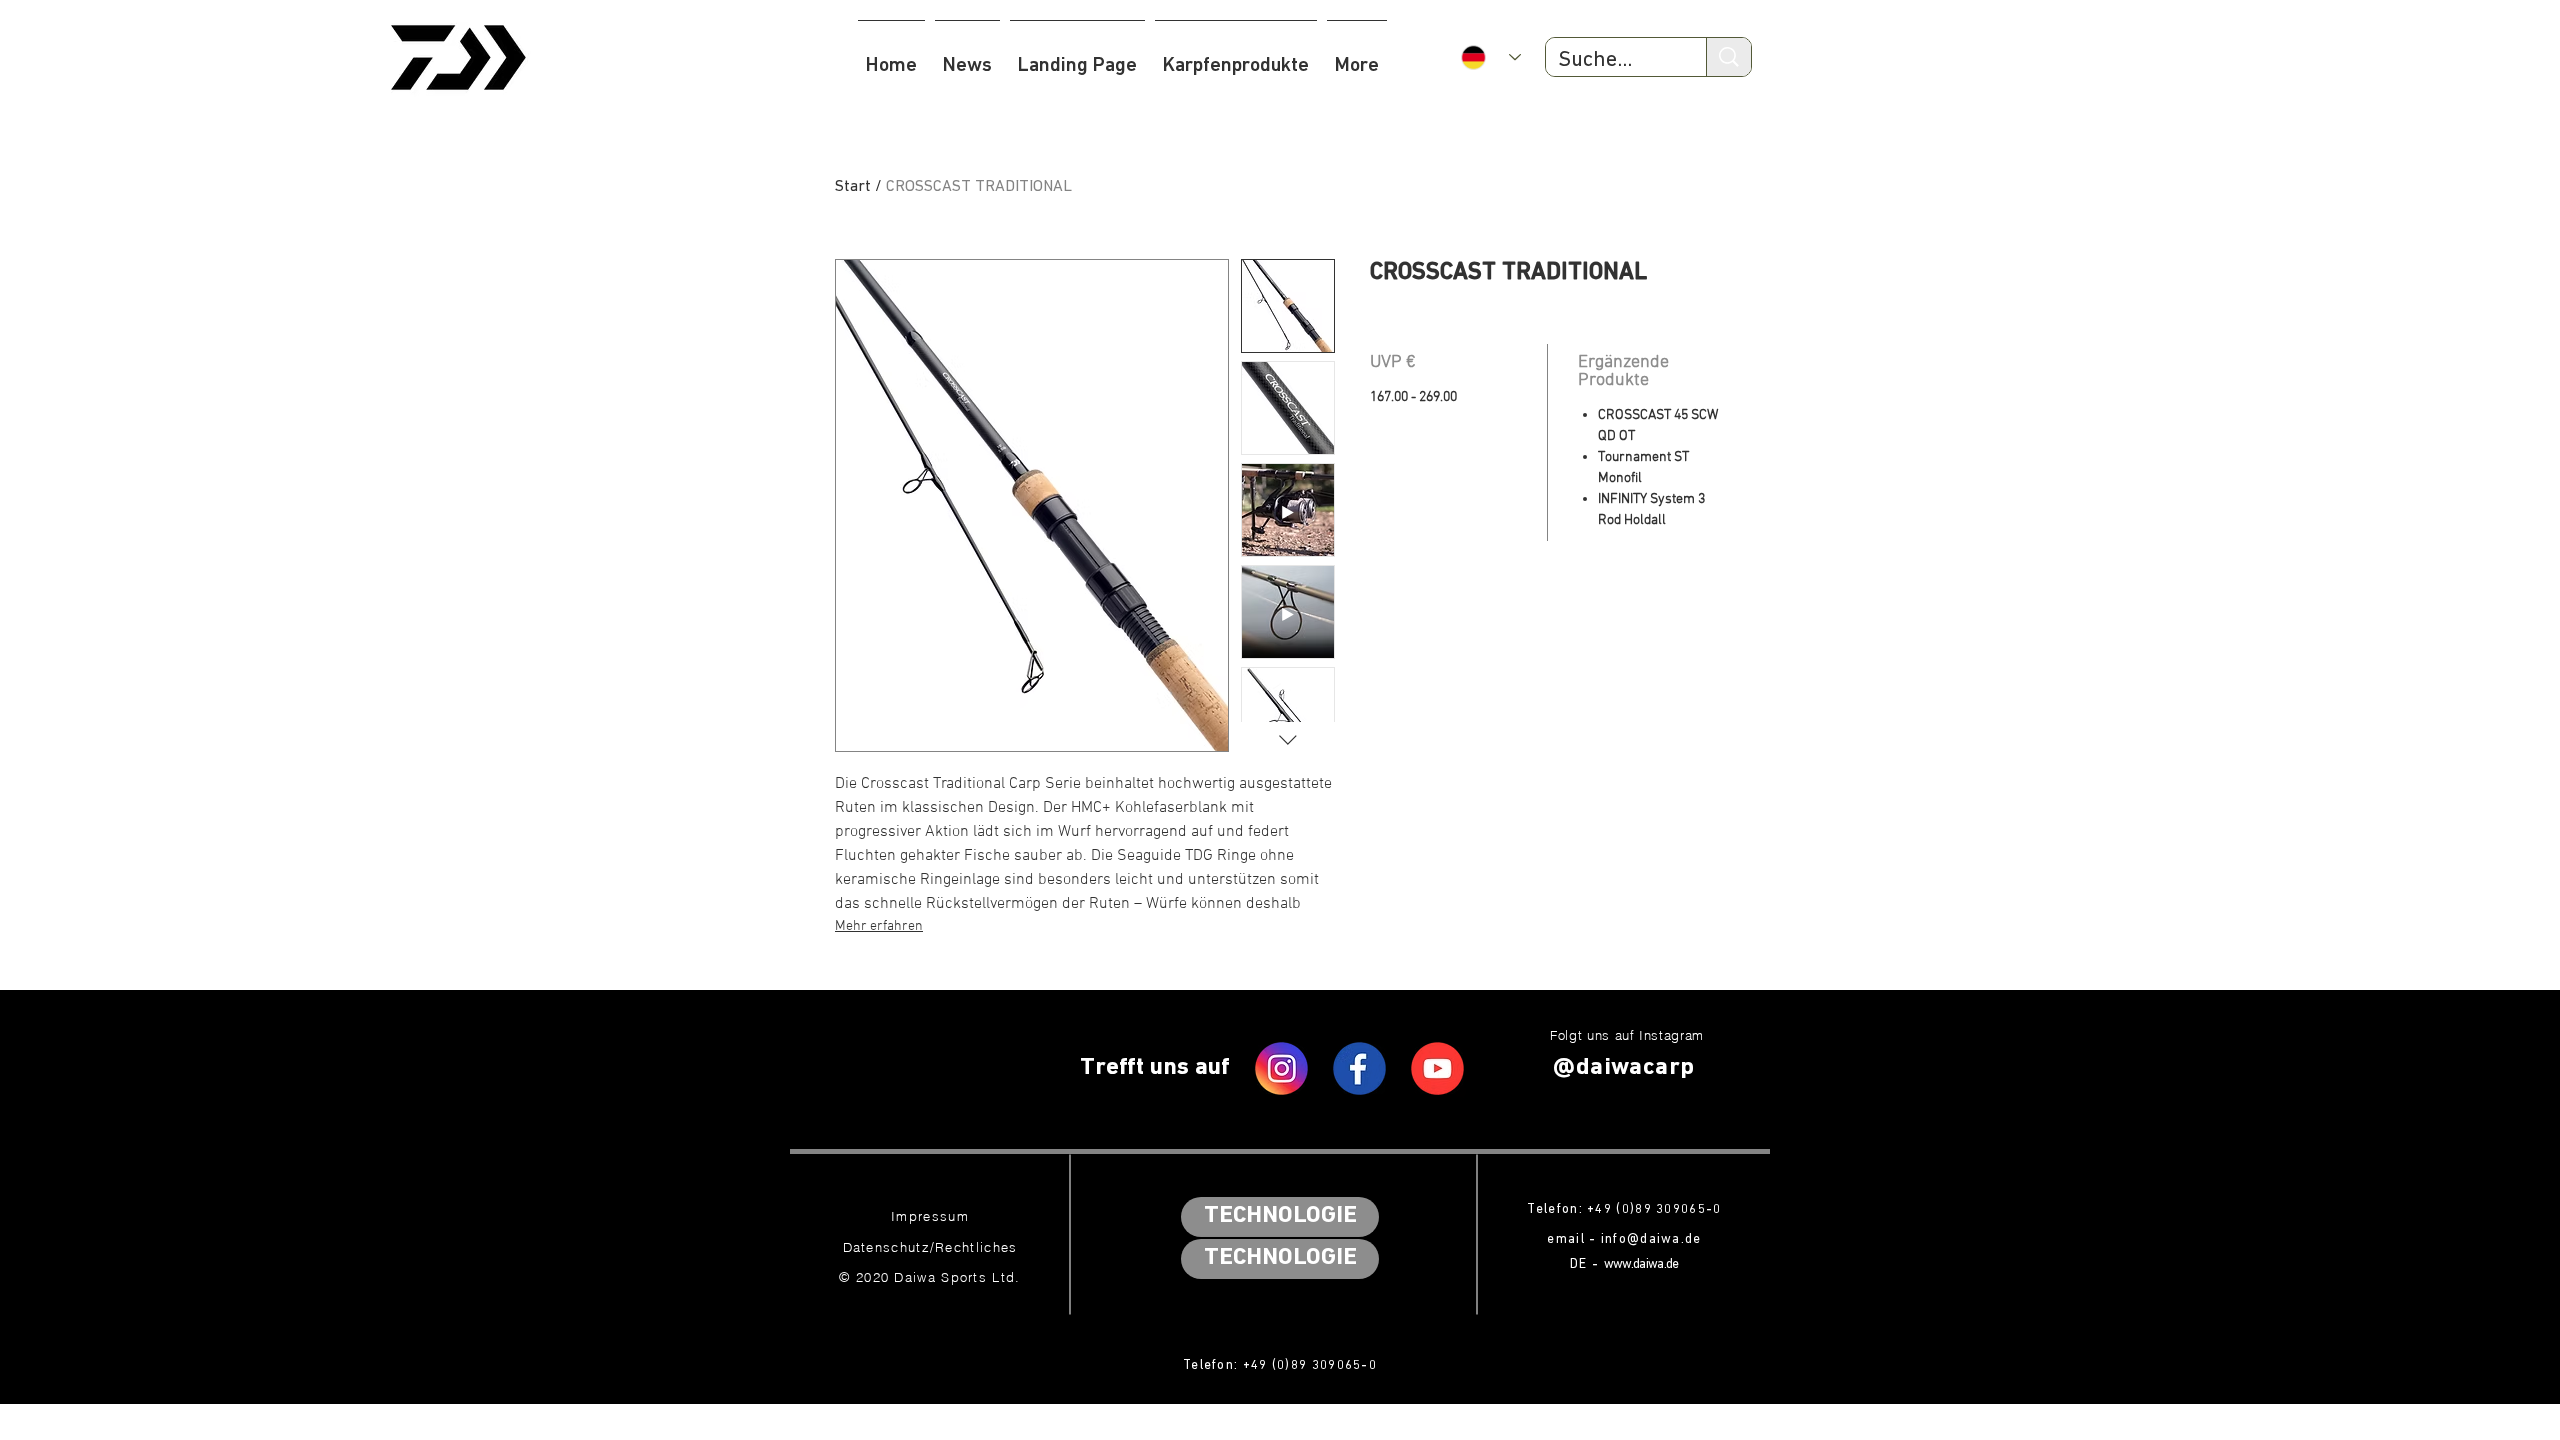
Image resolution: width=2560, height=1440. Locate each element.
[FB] (1359, 1068)
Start (853, 187)
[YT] (1437, 1068)
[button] (1236, 57)
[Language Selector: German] (1491, 57)
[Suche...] (1728, 57)
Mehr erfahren (879, 926)
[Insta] (1281, 1068)
